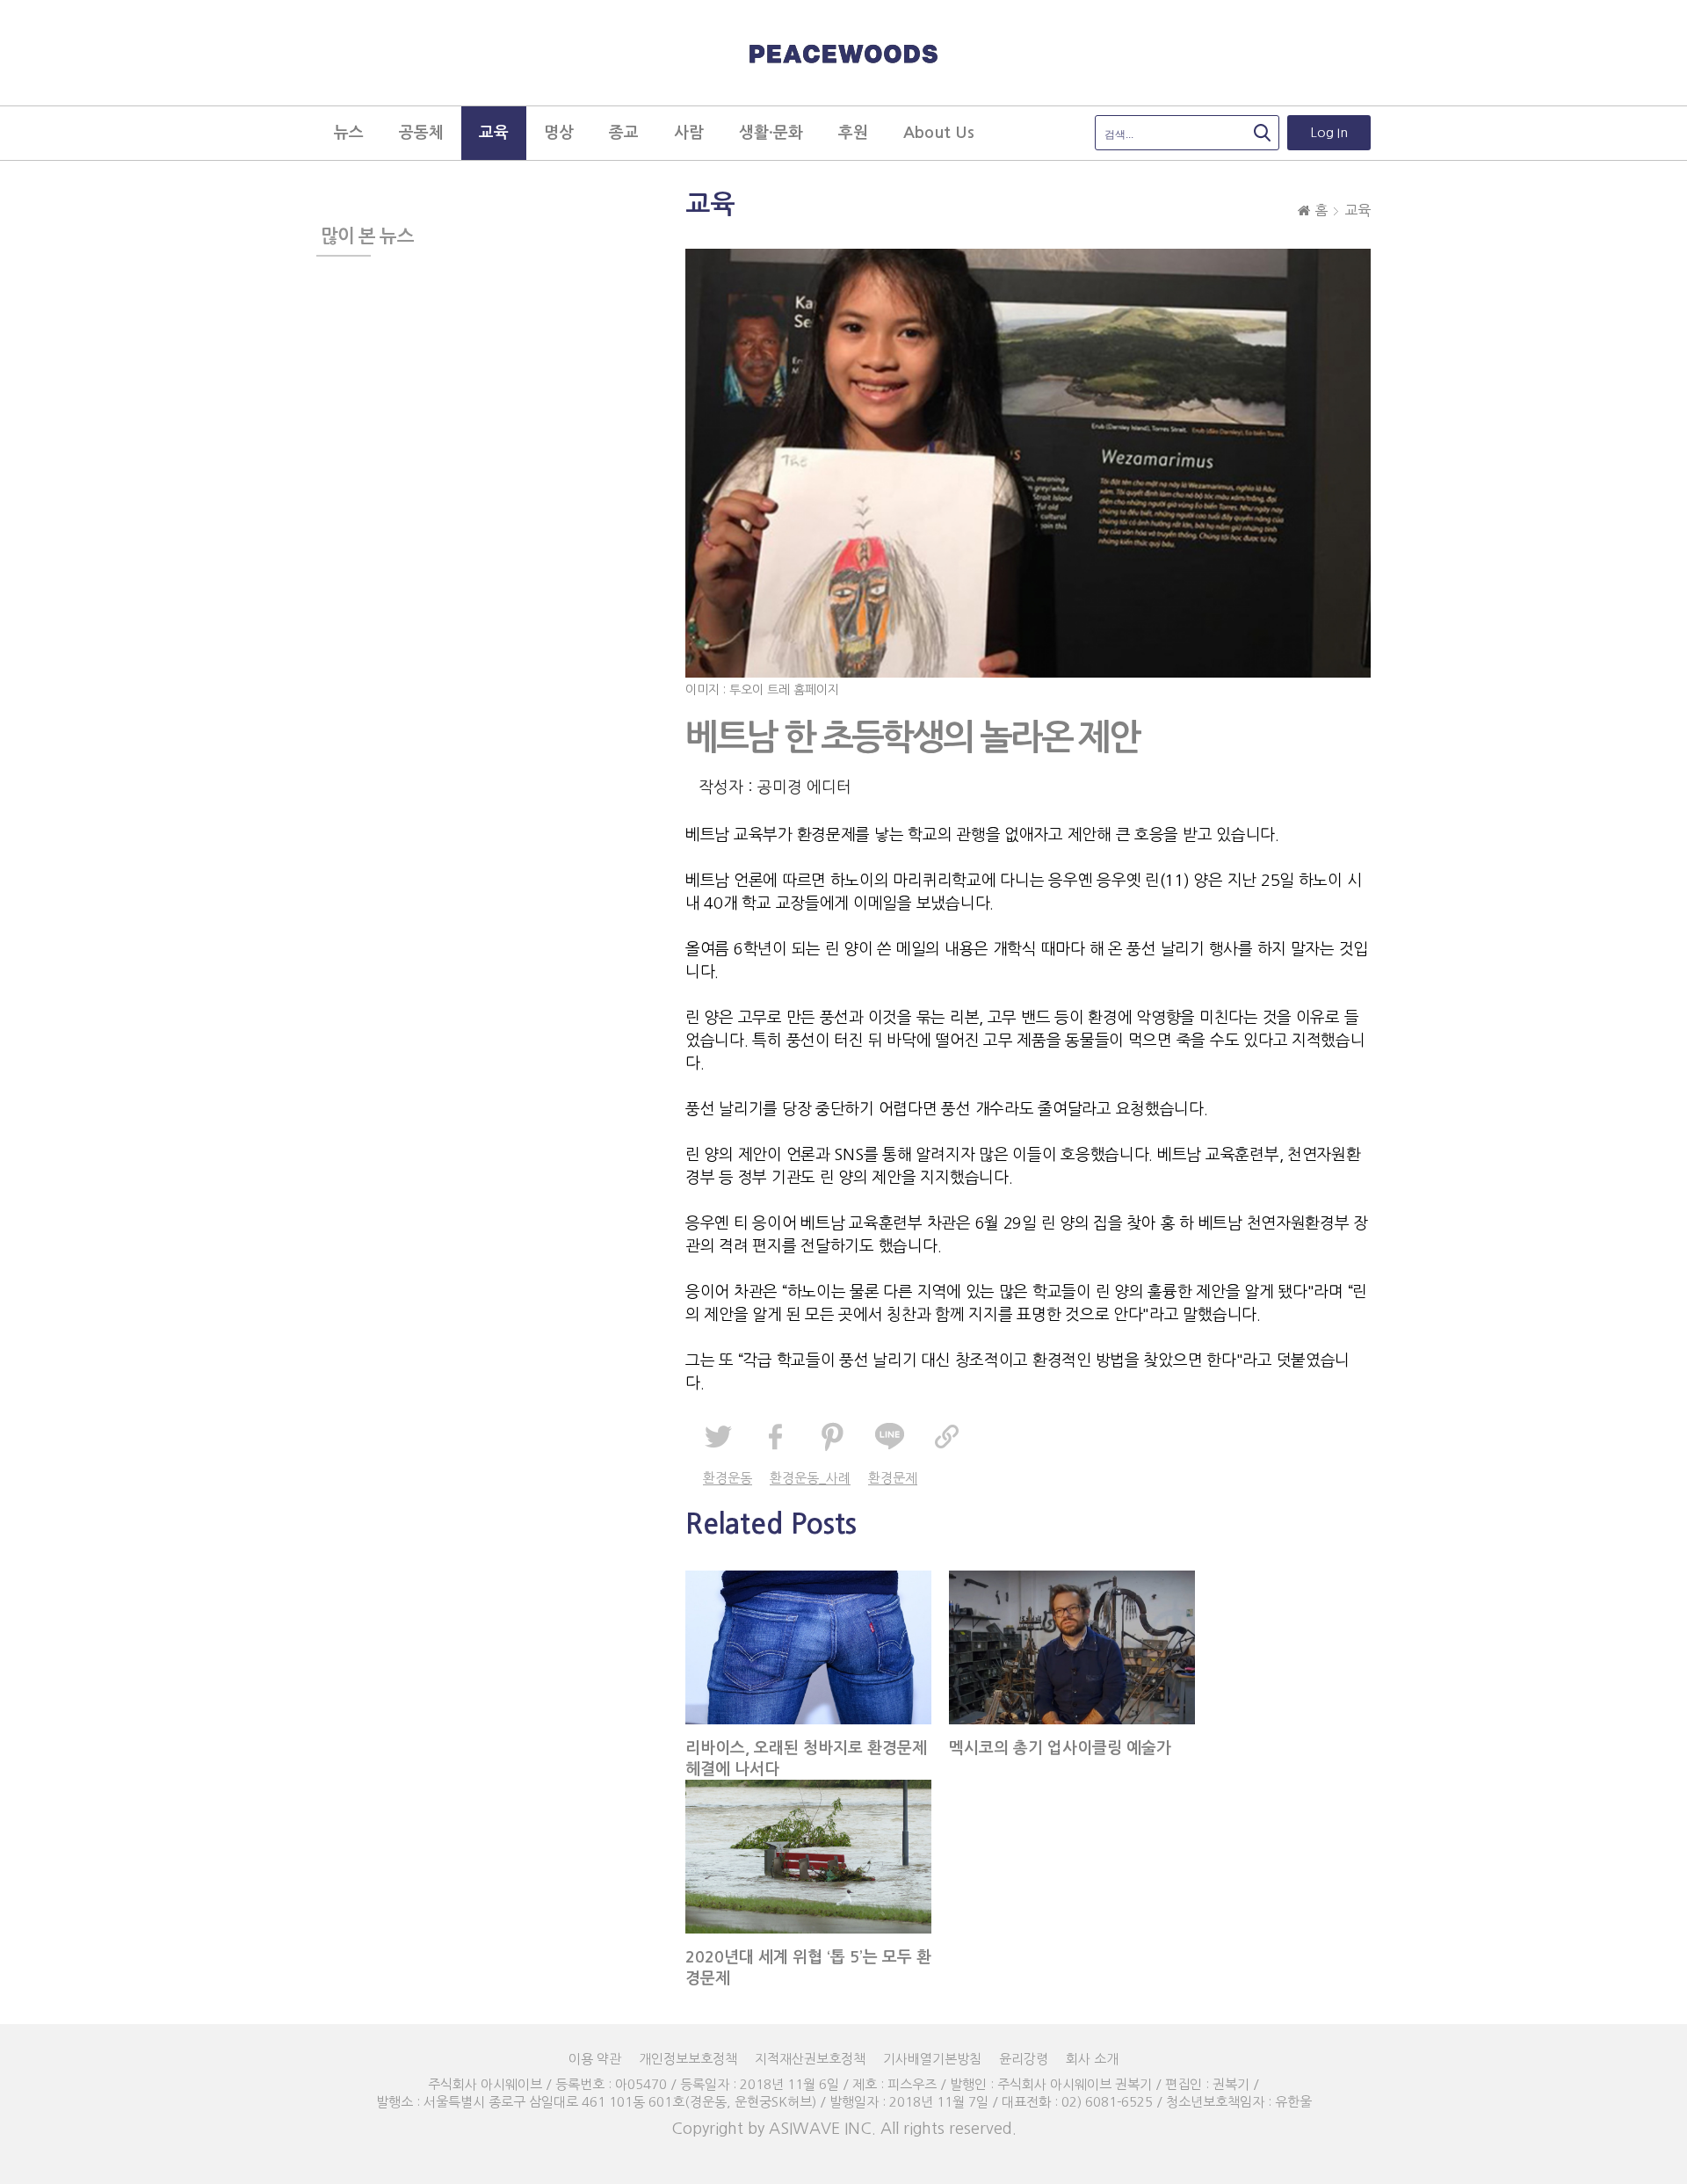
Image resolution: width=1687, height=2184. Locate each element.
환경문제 (893, 1478)
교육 (1358, 210)
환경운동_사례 (810, 1478)
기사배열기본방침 (932, 2059)
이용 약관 (595, 2059)
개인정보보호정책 (688, 2059)
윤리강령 (1024, 2059)
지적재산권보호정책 (810, 2059)
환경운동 (728, 1478)
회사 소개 (1092, 2059)
